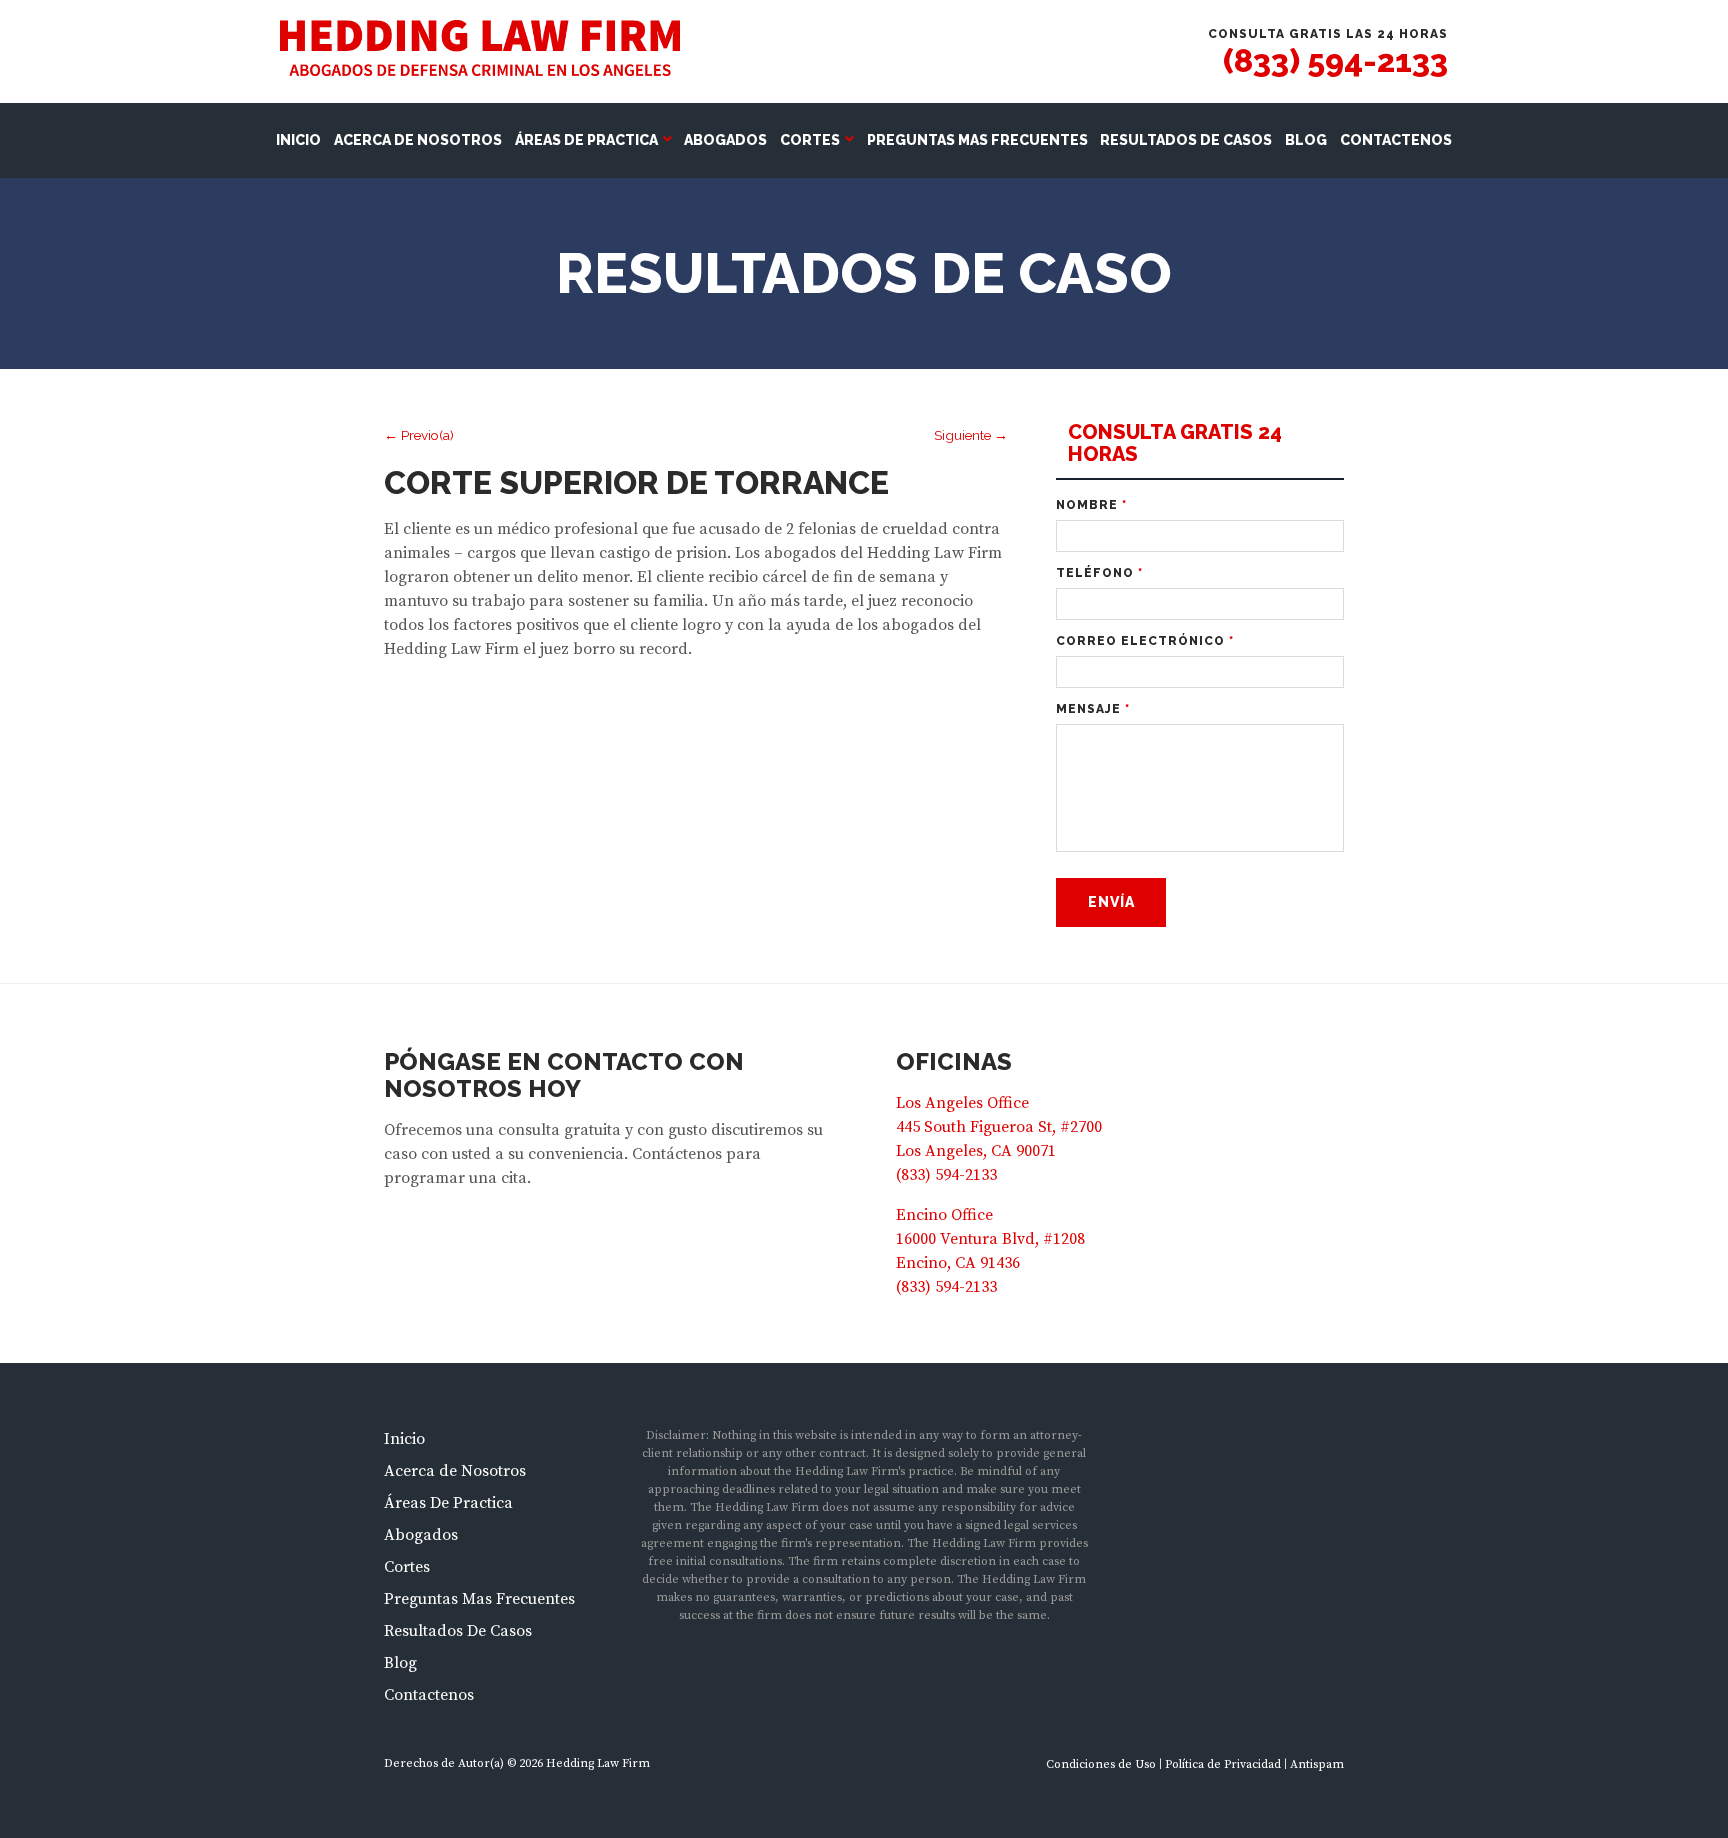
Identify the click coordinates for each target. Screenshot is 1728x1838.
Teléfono (1099, 573)
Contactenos (1396, 140)
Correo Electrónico (1145, 641)
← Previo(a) (419, 435)
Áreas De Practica (586, 140)
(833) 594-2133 (1335, 60)
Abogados (725, 140)
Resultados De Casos (1186, 140)
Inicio (298, 140)
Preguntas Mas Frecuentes (977, 140)
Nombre (1091, 505)
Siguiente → (971, 435)
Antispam (1317, 1764)
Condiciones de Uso (1101, 1764)
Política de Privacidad (1223, 1764)
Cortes (810, 140)
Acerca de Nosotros (418, 140)
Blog (1306, 140)
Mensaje (1093, 709)
